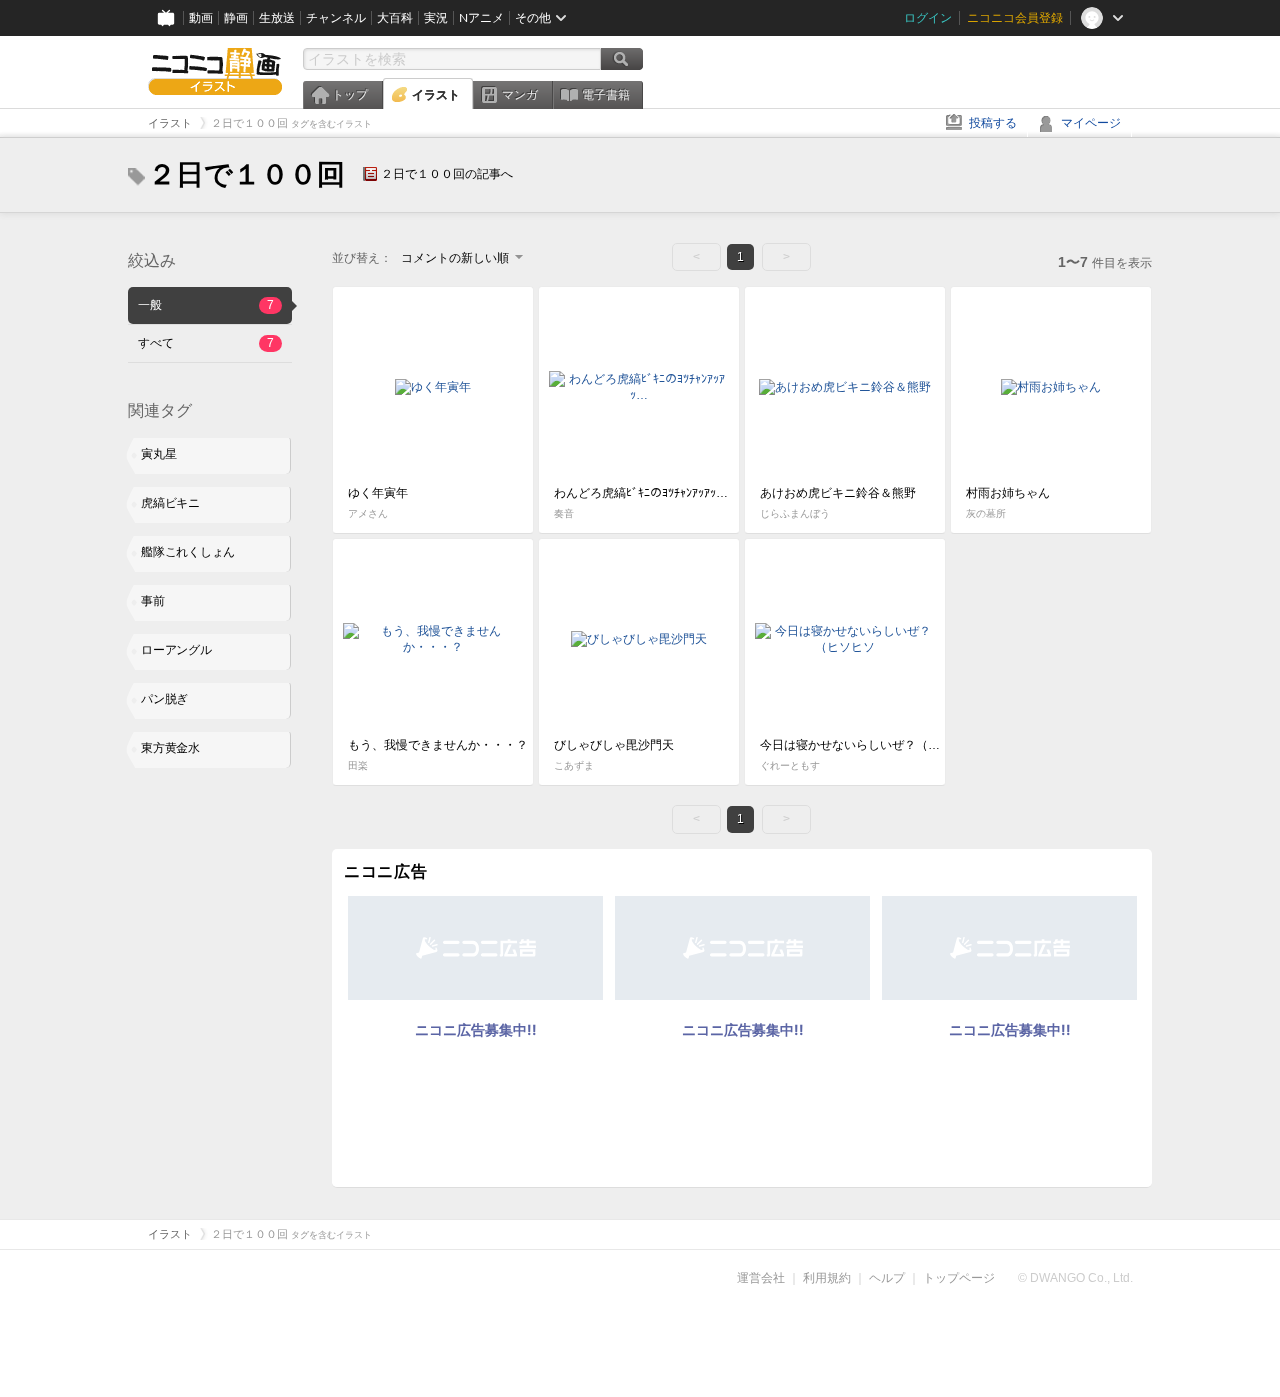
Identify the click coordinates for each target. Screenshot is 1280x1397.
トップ (350, 95)
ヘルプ (887, 1278)
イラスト (436, 95)
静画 (236, 18)
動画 (201, 18)
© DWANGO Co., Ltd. (1075, 1278)
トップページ (959, 1278)
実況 (436, 18)
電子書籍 (606, 95)
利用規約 (827, 1278)
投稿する (993, 123)
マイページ (1091, 123)
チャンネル (336, 18)
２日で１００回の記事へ (447, 174)
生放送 (277, 18)
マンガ (520, 95)
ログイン (928, 18)
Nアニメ (481, 18)
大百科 (395, 18)
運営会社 (761, 1278)
